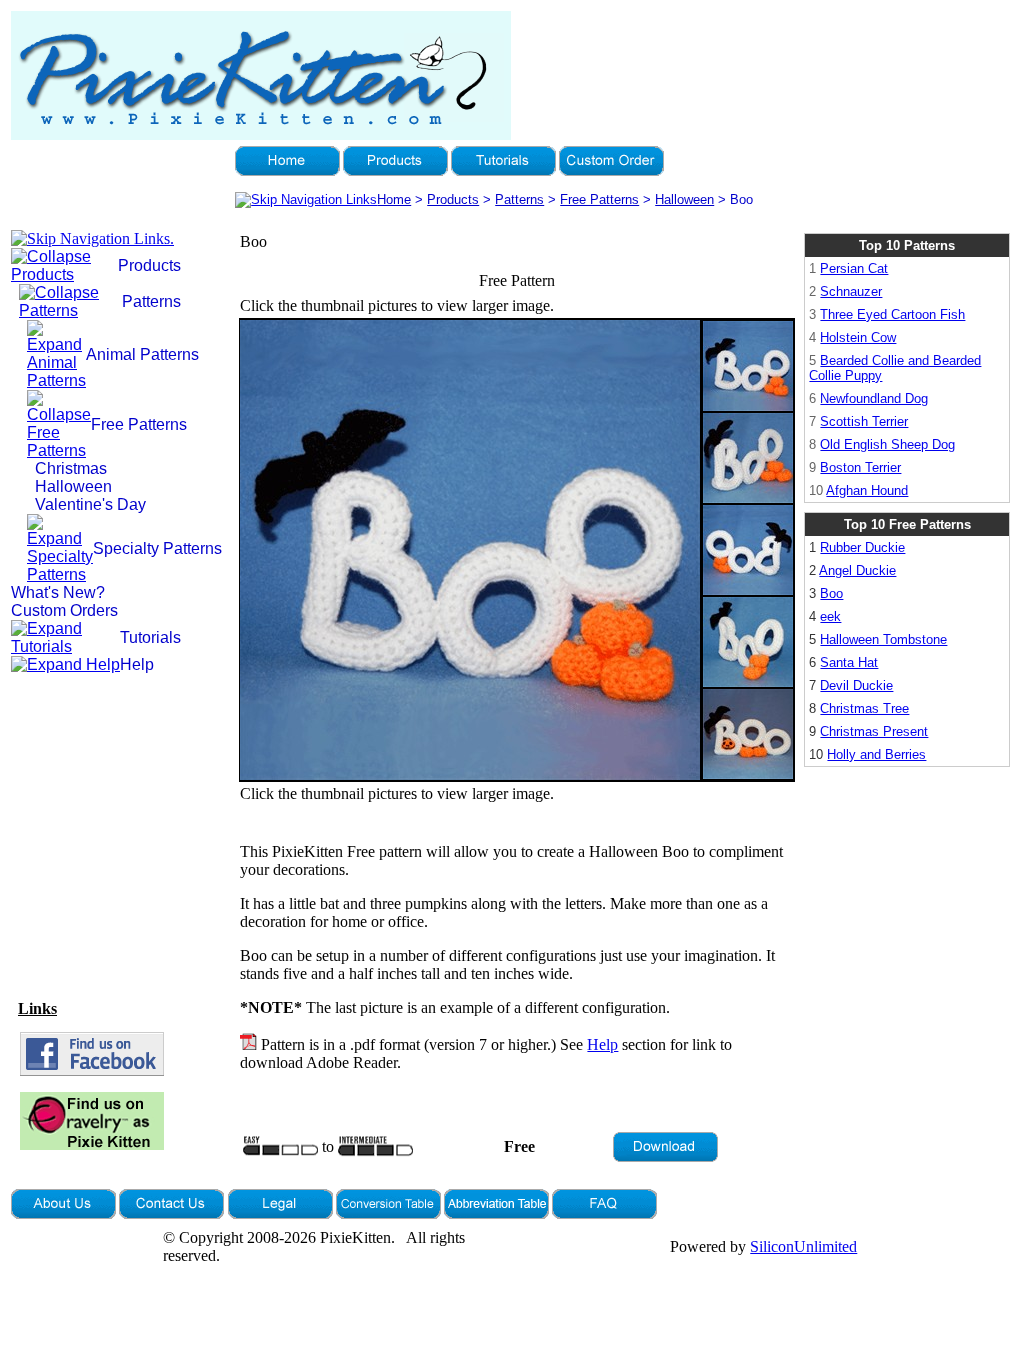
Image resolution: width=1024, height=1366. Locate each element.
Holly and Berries (876, 754)
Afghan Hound (867, 490)
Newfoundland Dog (874, 398)
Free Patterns (599, 199)
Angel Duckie (857, 570)
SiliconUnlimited (803, 1246)
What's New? (58, 592)
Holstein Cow (858, 337)
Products (453, 199)
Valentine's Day (90, 504)
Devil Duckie (856, 685)
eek (830, 616)
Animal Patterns (142, 354)
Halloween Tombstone (883, 639)
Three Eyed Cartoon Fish (892, 314)
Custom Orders (64, 610)
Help (137, 664)
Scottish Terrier (864, 421)
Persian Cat (854, 268)
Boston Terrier (860, 467)
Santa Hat (849, 662)
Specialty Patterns (157, 548)
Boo (831, 593)
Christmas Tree (864, 708)
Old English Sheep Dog (887, 444)
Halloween (684, 199)
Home (394, 199)
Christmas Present (874, 731)
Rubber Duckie (862, 547)
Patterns (519, 199)
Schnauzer (851, 291)
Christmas (71, 468)
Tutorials (150, 637)
